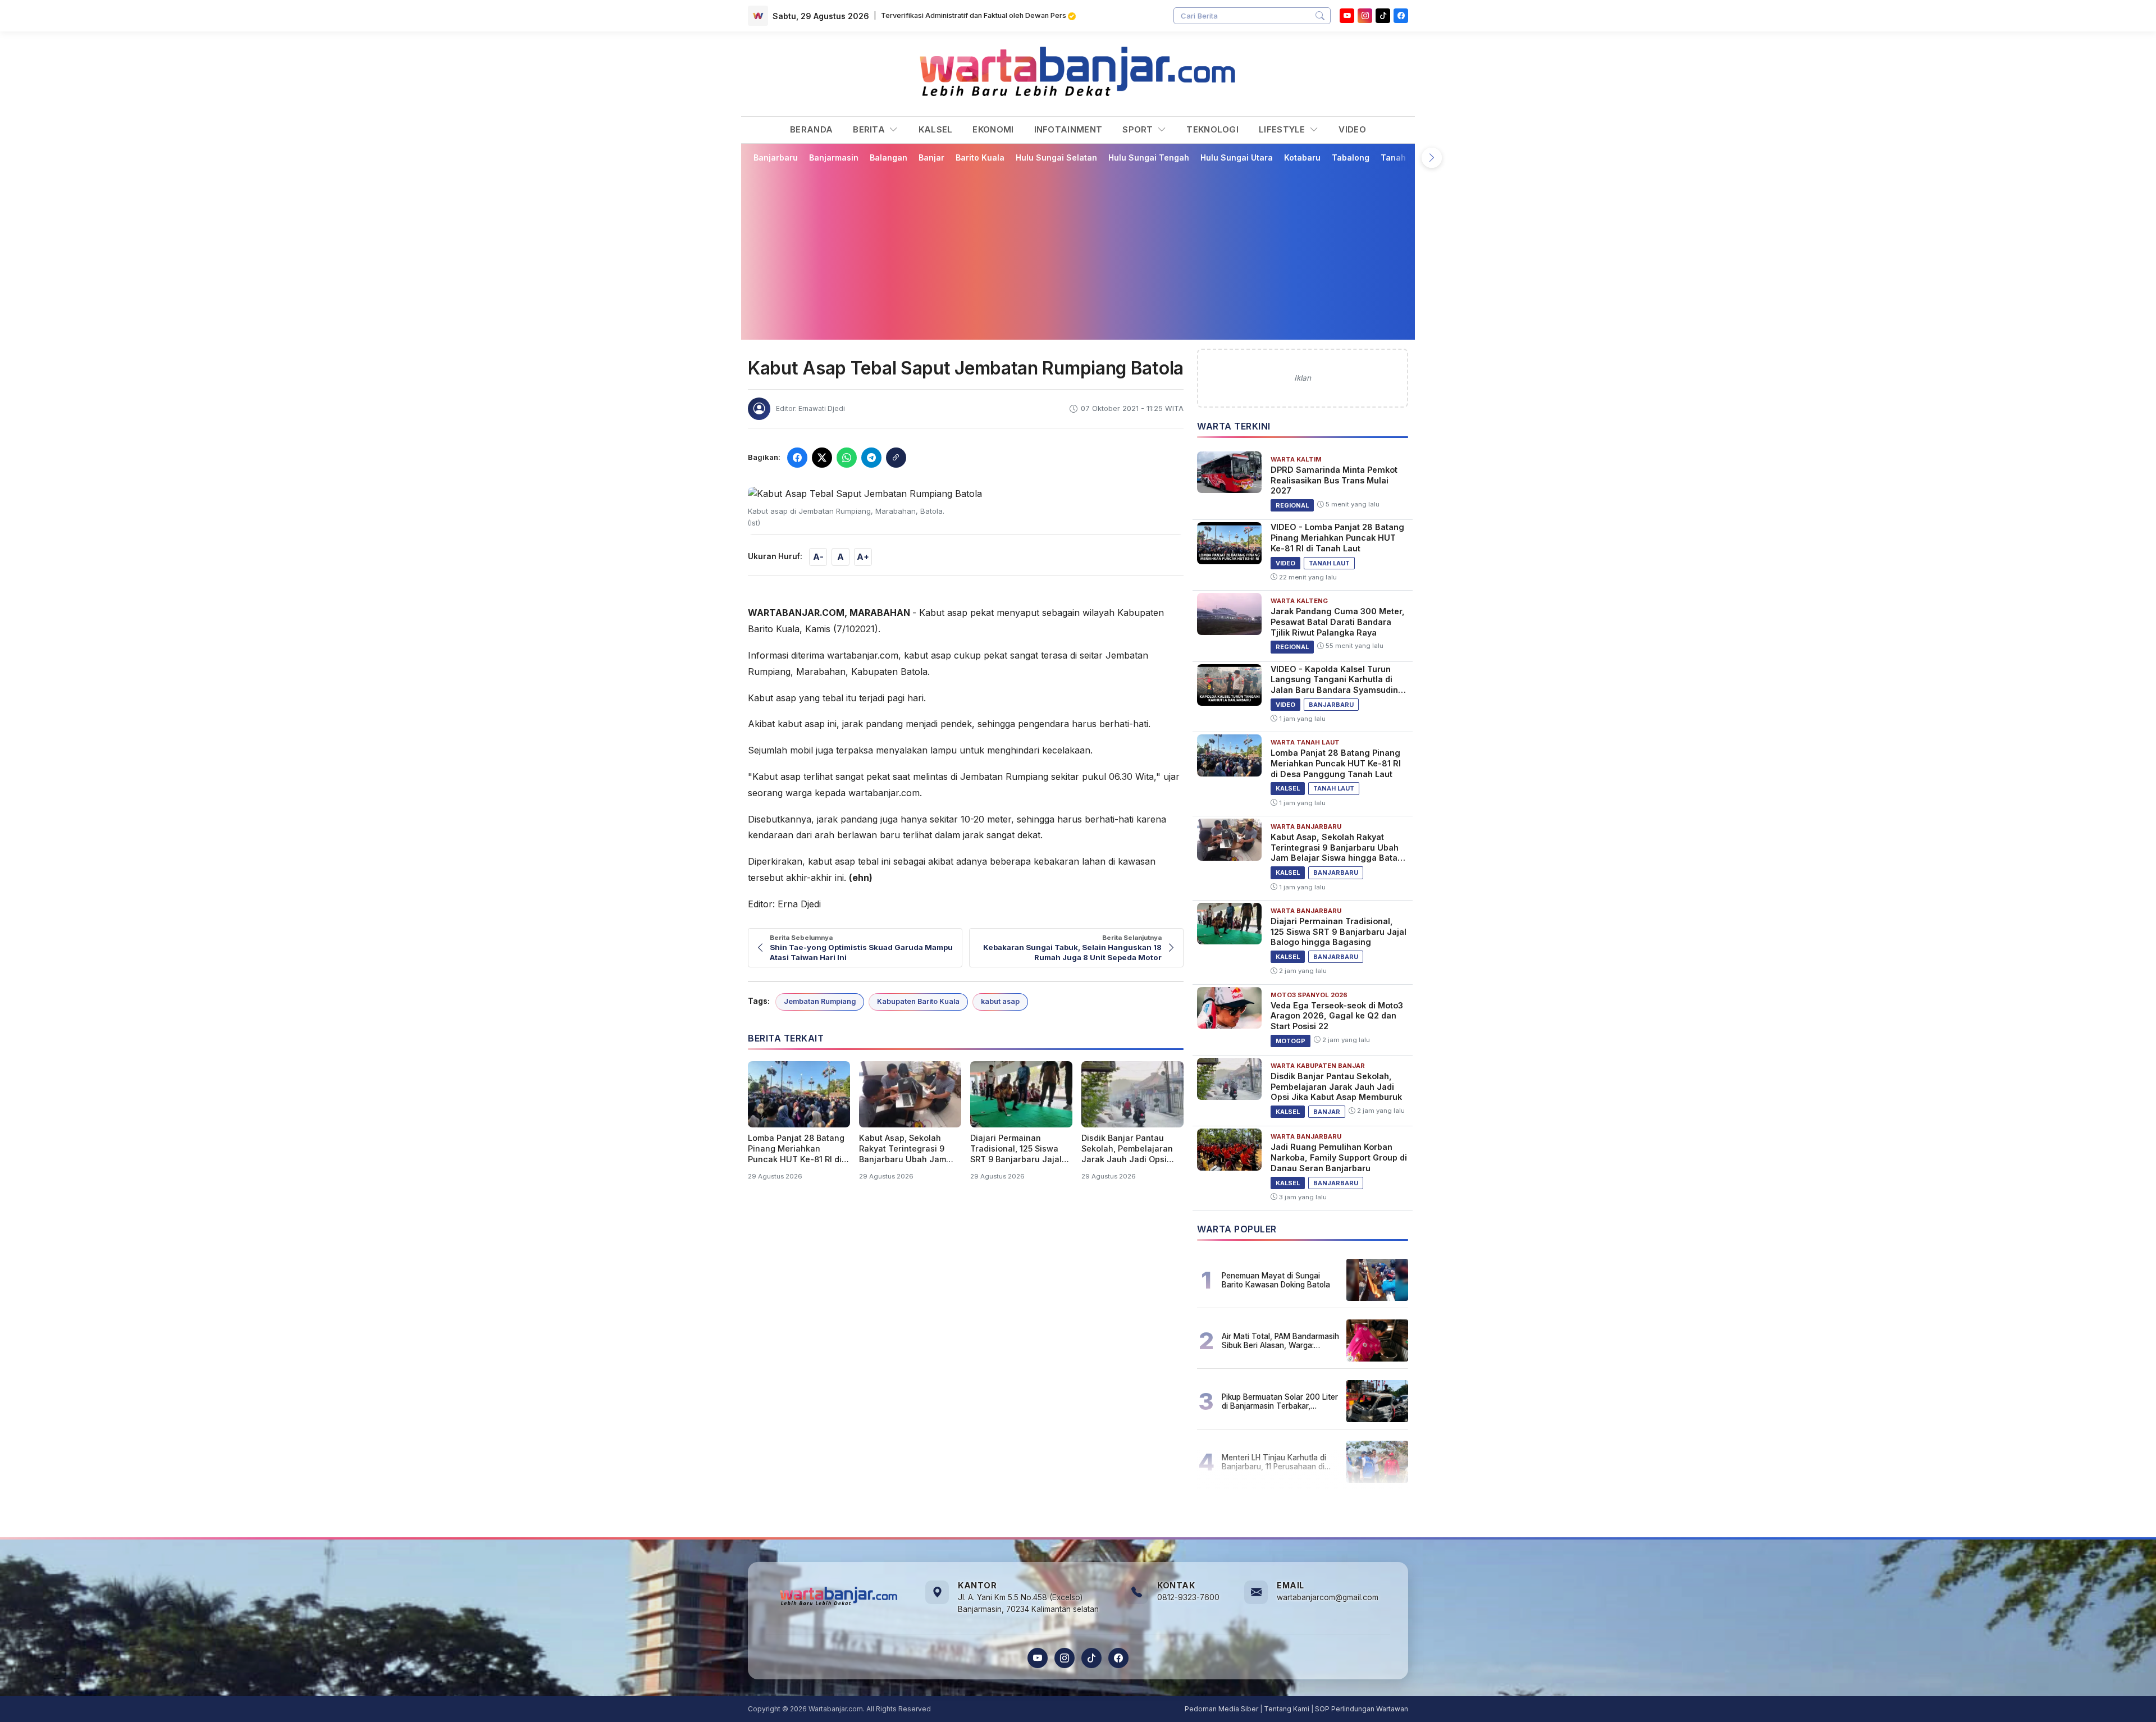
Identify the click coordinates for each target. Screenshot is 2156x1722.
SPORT (1139, 129)
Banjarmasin (834, 157)
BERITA (870, 129)
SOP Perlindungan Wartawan (1362, 1709)
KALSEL (936, 129)
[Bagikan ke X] (822, 458)
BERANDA (811, 129)
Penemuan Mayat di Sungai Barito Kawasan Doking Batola (1276, 1280)
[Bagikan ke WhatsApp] (847, 458)
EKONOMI (993, 129)
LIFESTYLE (1283, 129)
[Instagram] (1365, 16)
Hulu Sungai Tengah (1149, 157)
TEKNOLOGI (1212, 129)
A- (818, 557)
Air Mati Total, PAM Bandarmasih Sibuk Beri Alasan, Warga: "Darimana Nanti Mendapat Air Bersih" (1280, 1341)
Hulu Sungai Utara (1237, 157)
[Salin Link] (896, 458)
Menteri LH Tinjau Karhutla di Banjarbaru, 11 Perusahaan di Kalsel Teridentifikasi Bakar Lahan (1274, 1462)
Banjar (931, 157)
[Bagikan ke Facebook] (797, 458)
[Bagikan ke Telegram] (871, 458)
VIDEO (1352, 129)
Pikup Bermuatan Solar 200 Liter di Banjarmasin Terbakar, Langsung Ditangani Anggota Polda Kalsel (1280, 1401)
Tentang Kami (1287, 1709)
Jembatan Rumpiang (820, 1001)
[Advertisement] (1078, 251)
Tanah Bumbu (1408, 157)
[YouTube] (1347, 16)
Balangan (889, 157)
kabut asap (1000, 1001)
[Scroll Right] (1432, 158)
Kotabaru (1302, 157)
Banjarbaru (776, 157)
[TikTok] (1091, 1658)
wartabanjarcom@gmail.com (1328, 1597)
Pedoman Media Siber (1221, 1709)
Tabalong (1351, 157)
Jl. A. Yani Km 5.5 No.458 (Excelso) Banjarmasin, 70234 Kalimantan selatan (1028, 1604)
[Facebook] (1401, 16)
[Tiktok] (1383, 16)
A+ (863, 557)
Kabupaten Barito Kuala (918, 1001)
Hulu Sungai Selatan (1056, 157)
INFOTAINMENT (1068, 129)
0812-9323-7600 (1188, 1597)
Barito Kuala (980, 157)
